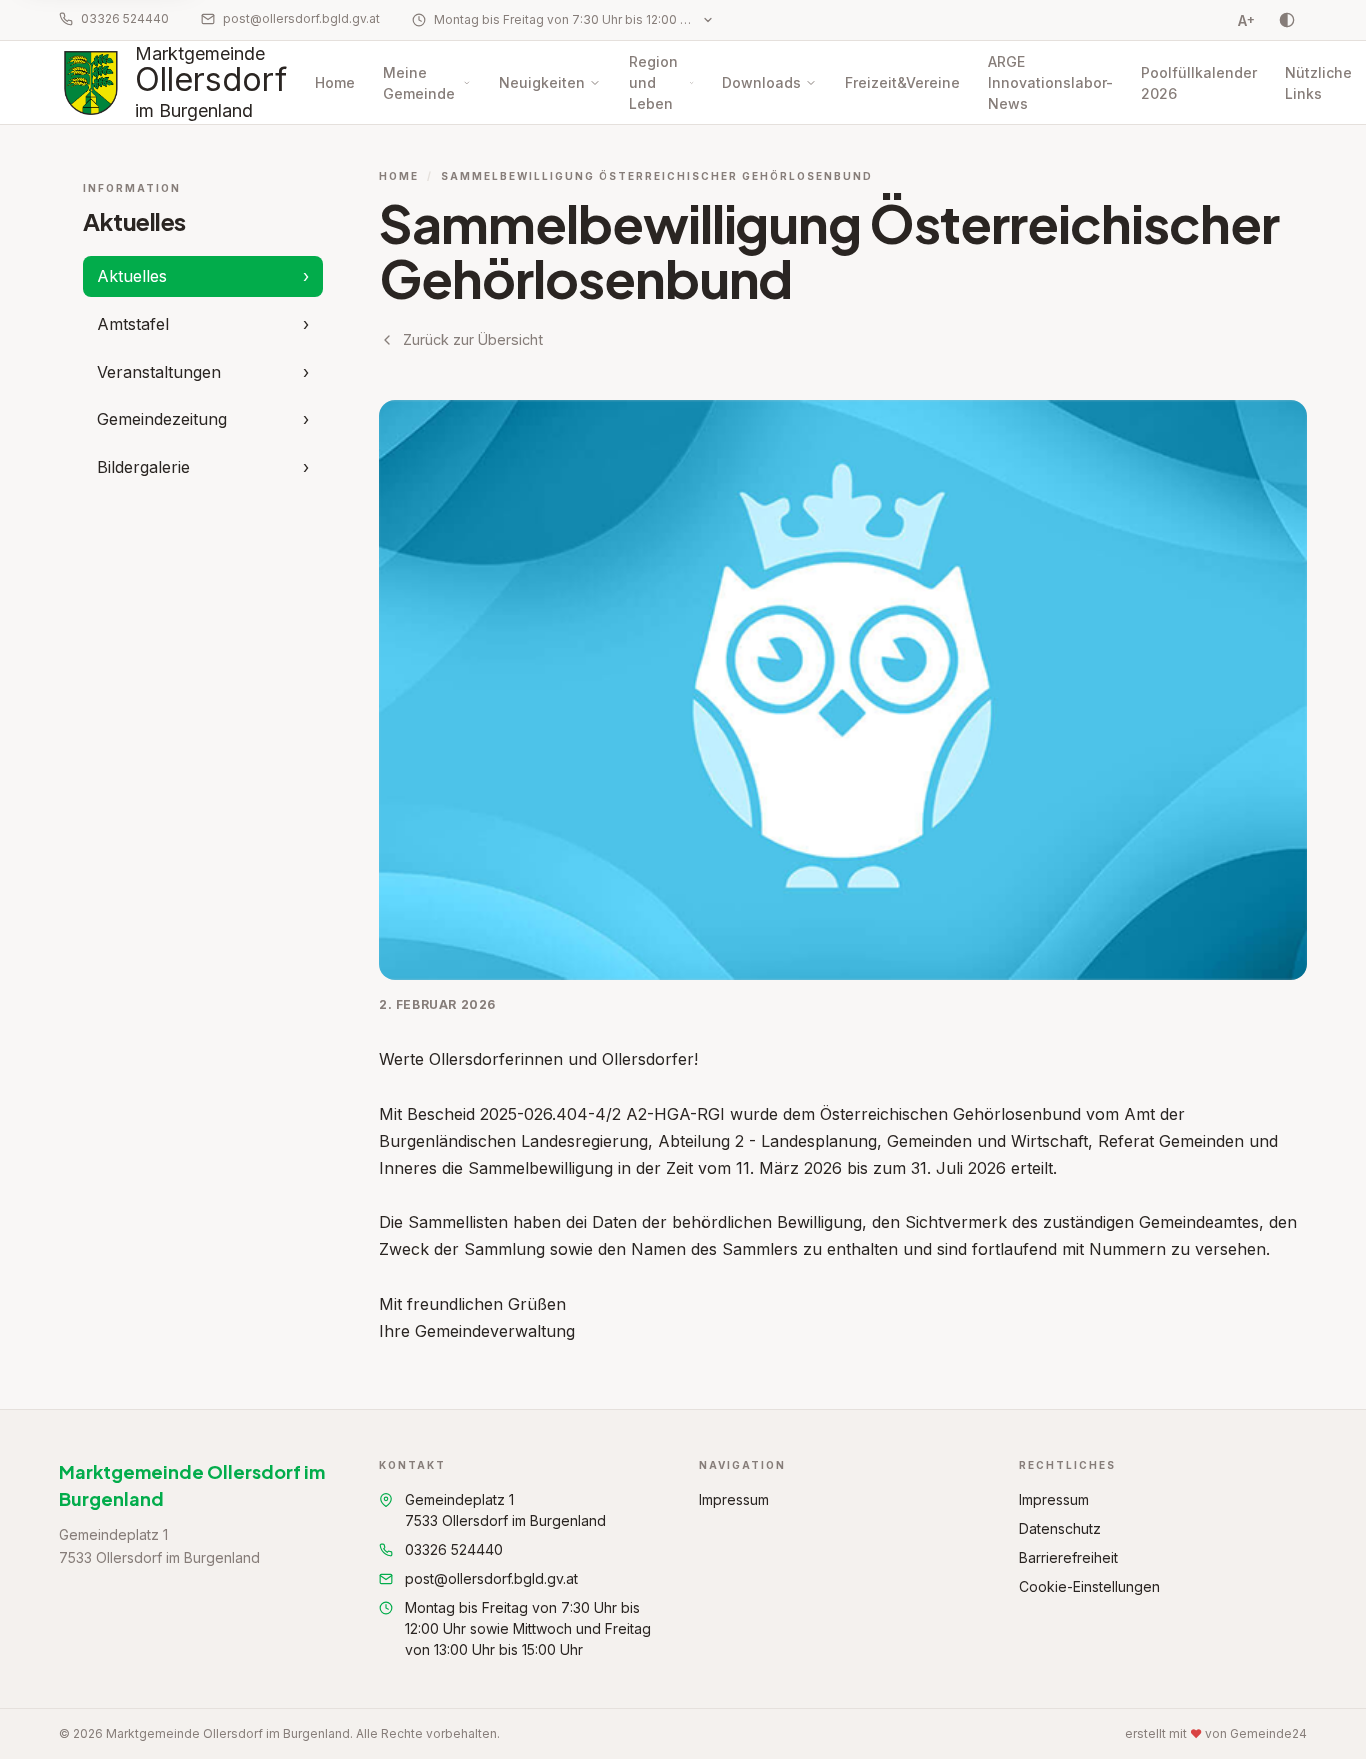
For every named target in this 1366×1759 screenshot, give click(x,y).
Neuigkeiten (542, 82)
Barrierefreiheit (1068, 1557)
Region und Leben (653, 82)
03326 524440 (125, 18)
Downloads (761, 82)
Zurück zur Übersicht (473, 339)
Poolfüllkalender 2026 (1199, 83)
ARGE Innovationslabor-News (1050, 82)
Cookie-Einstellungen (1089, 1586)
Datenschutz (1060, 1528)
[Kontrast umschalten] (1287, 20)
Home (335, 82)
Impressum (734, 1499)
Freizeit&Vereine (902, 82)
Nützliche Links (1318, 83)
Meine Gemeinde (419, 83)
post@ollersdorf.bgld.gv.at (301, 18)
